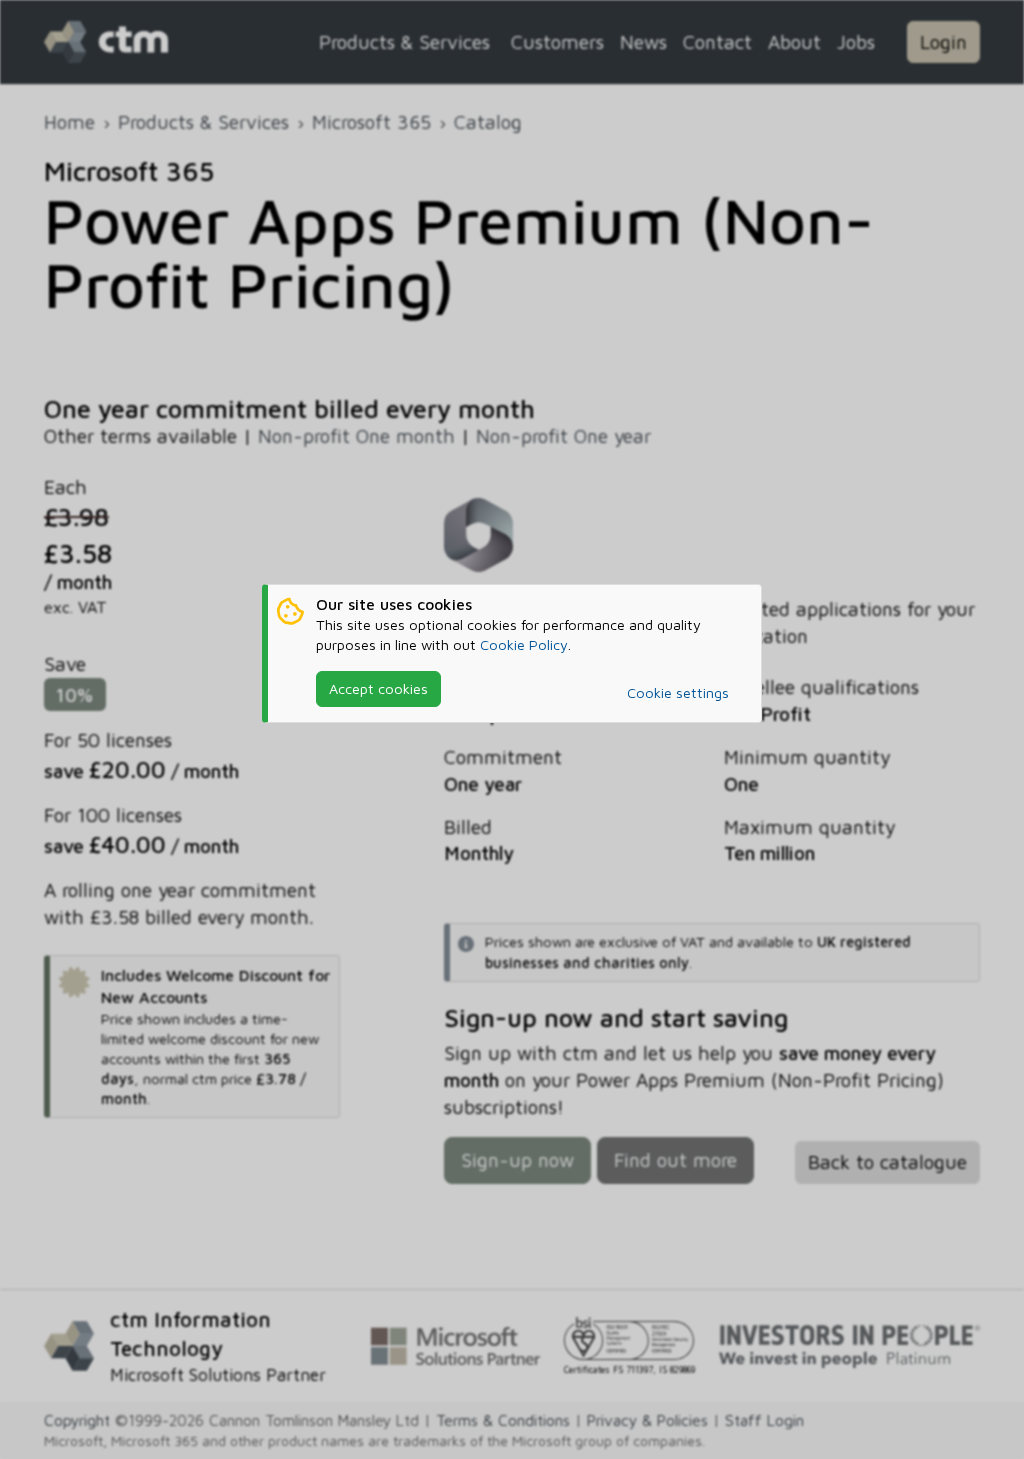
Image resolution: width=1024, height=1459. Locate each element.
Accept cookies (378, 688)
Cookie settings (678, 692)
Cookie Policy (524, 644)
